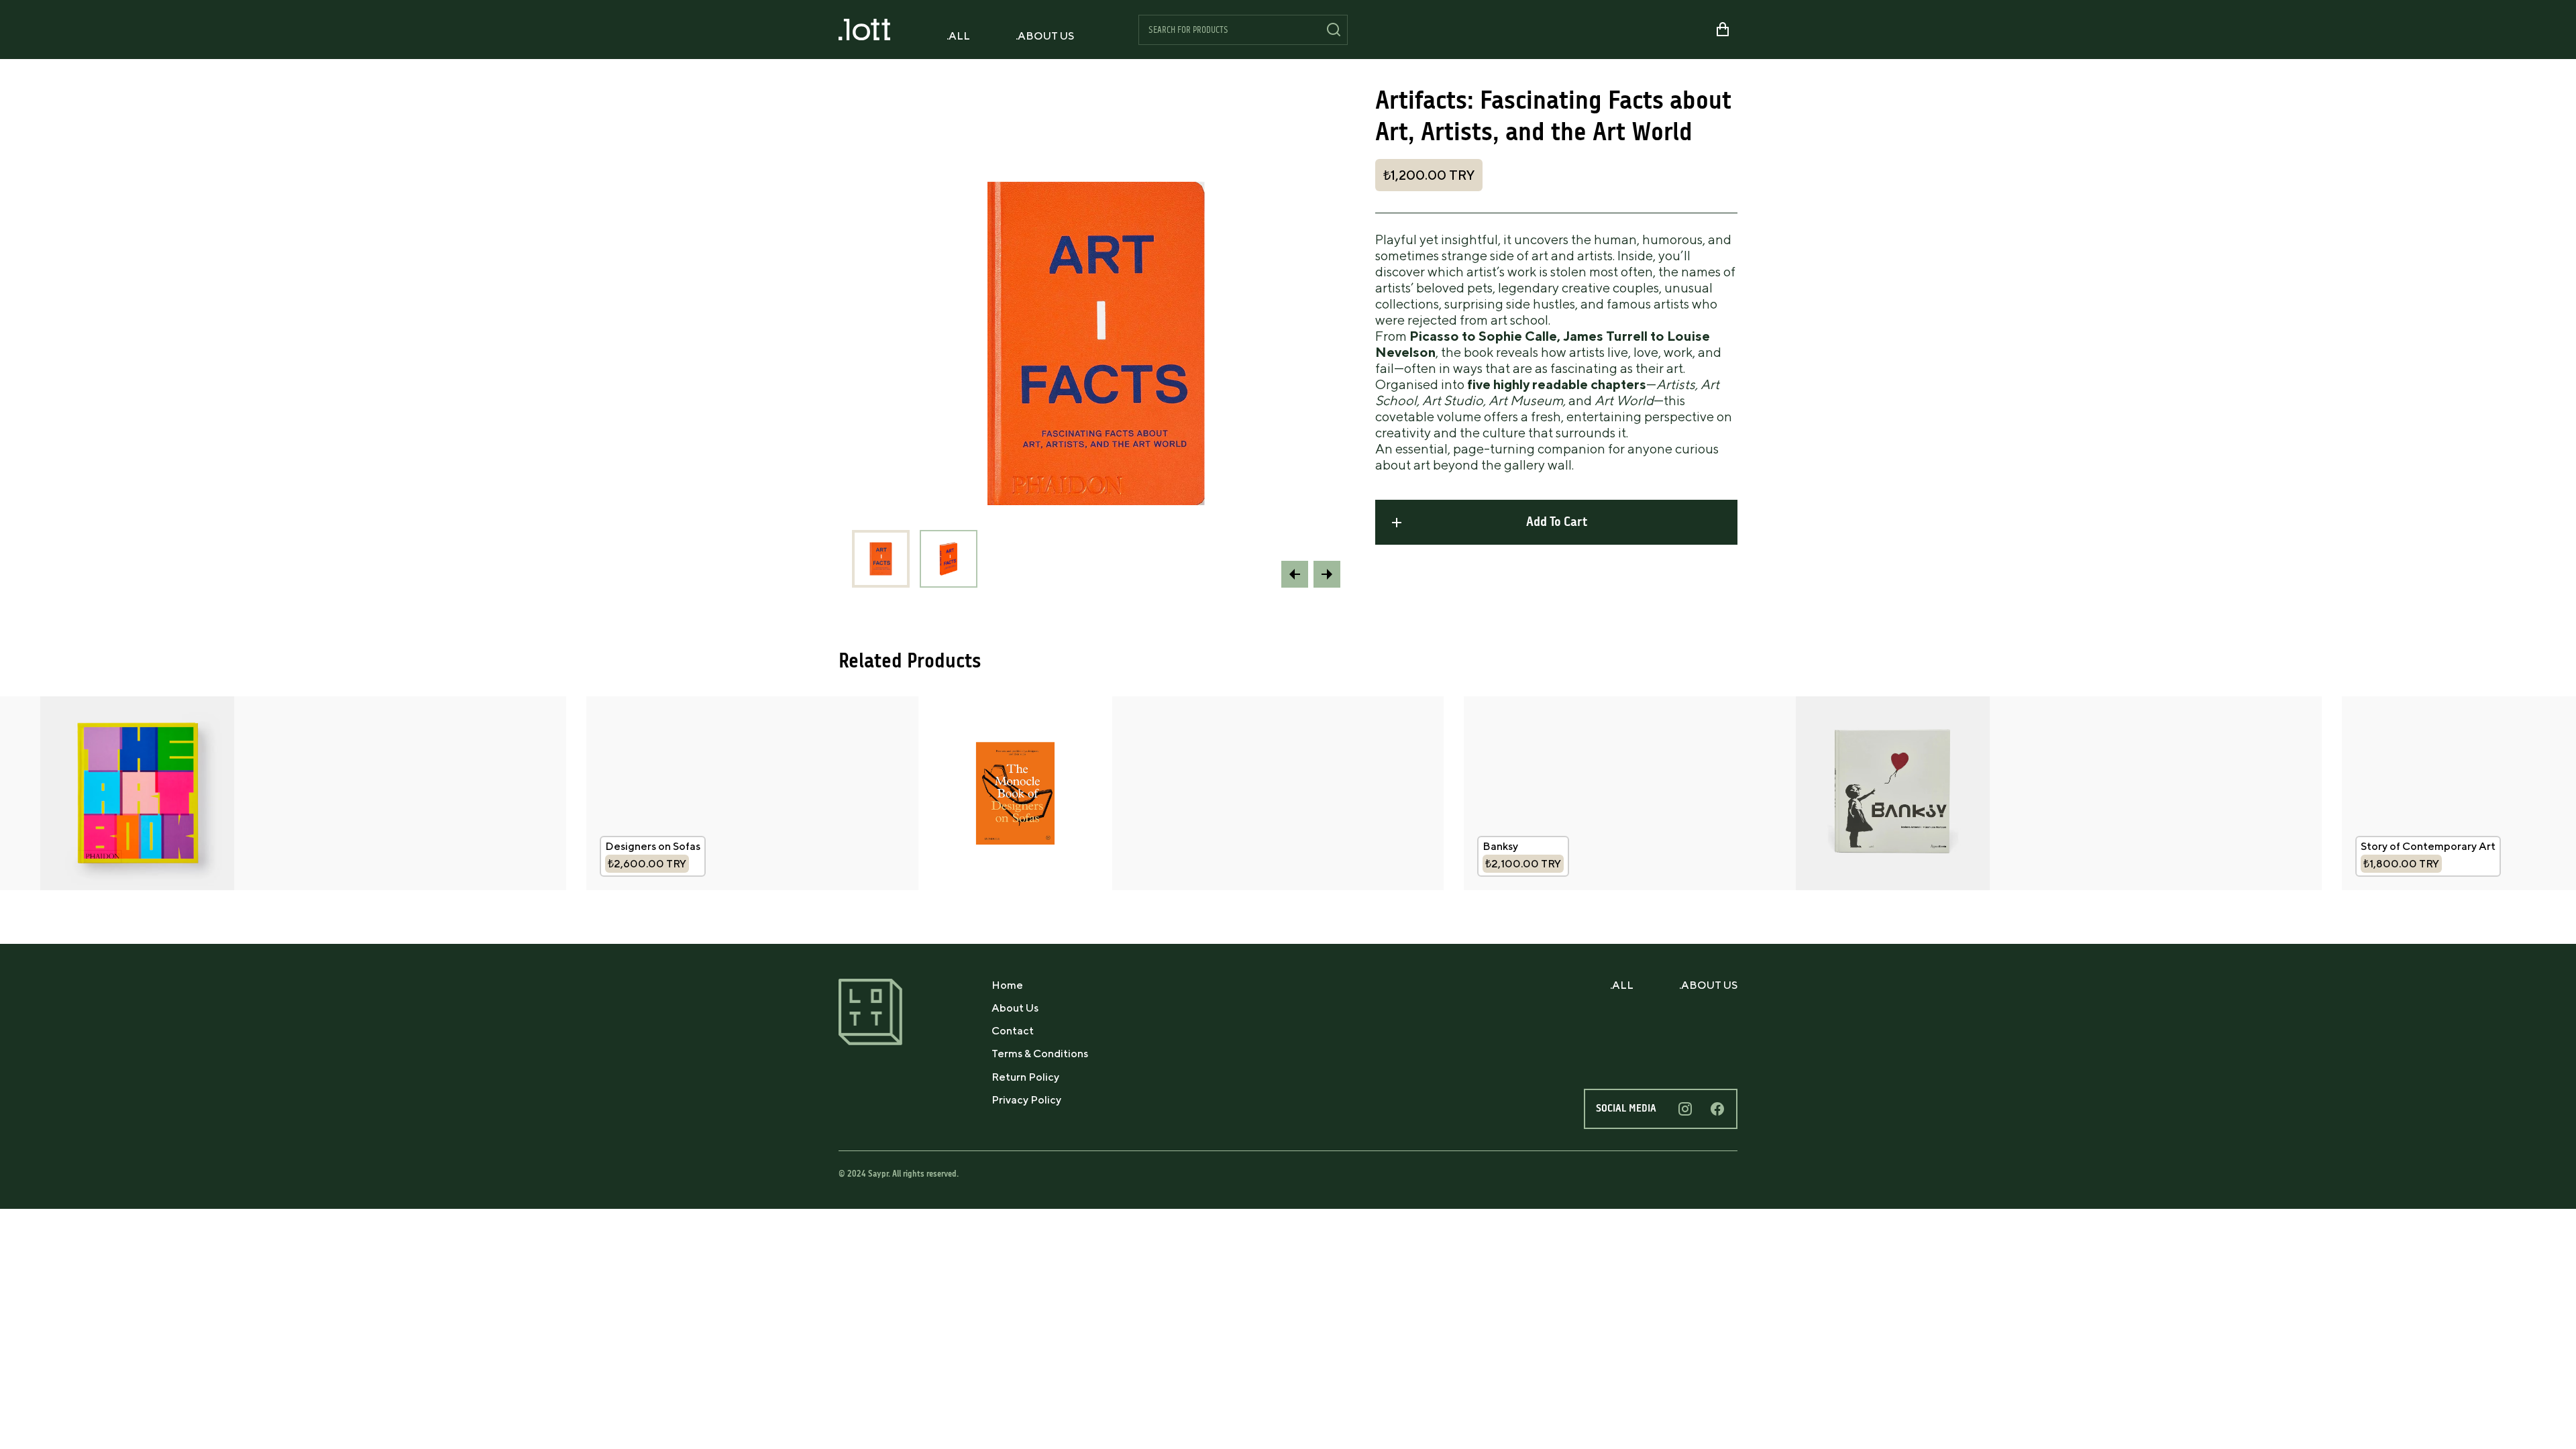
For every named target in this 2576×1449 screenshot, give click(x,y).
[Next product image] (1327, 574)
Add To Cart (1557, 522)
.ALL (958, 36)
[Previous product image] (1295, 574)
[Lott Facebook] (1717, 1109)
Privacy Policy (1026, 1100)
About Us (1015, 1008)
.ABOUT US (1045, 36)
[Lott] (864, 30)
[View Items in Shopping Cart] (1723, 30)
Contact (1013, 1031)
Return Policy (1025, 1077)
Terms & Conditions (1040, 1054)
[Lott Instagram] (1685, 1109)
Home (1007, 985)
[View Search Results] (1334, 30)
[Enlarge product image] (881, 559)
